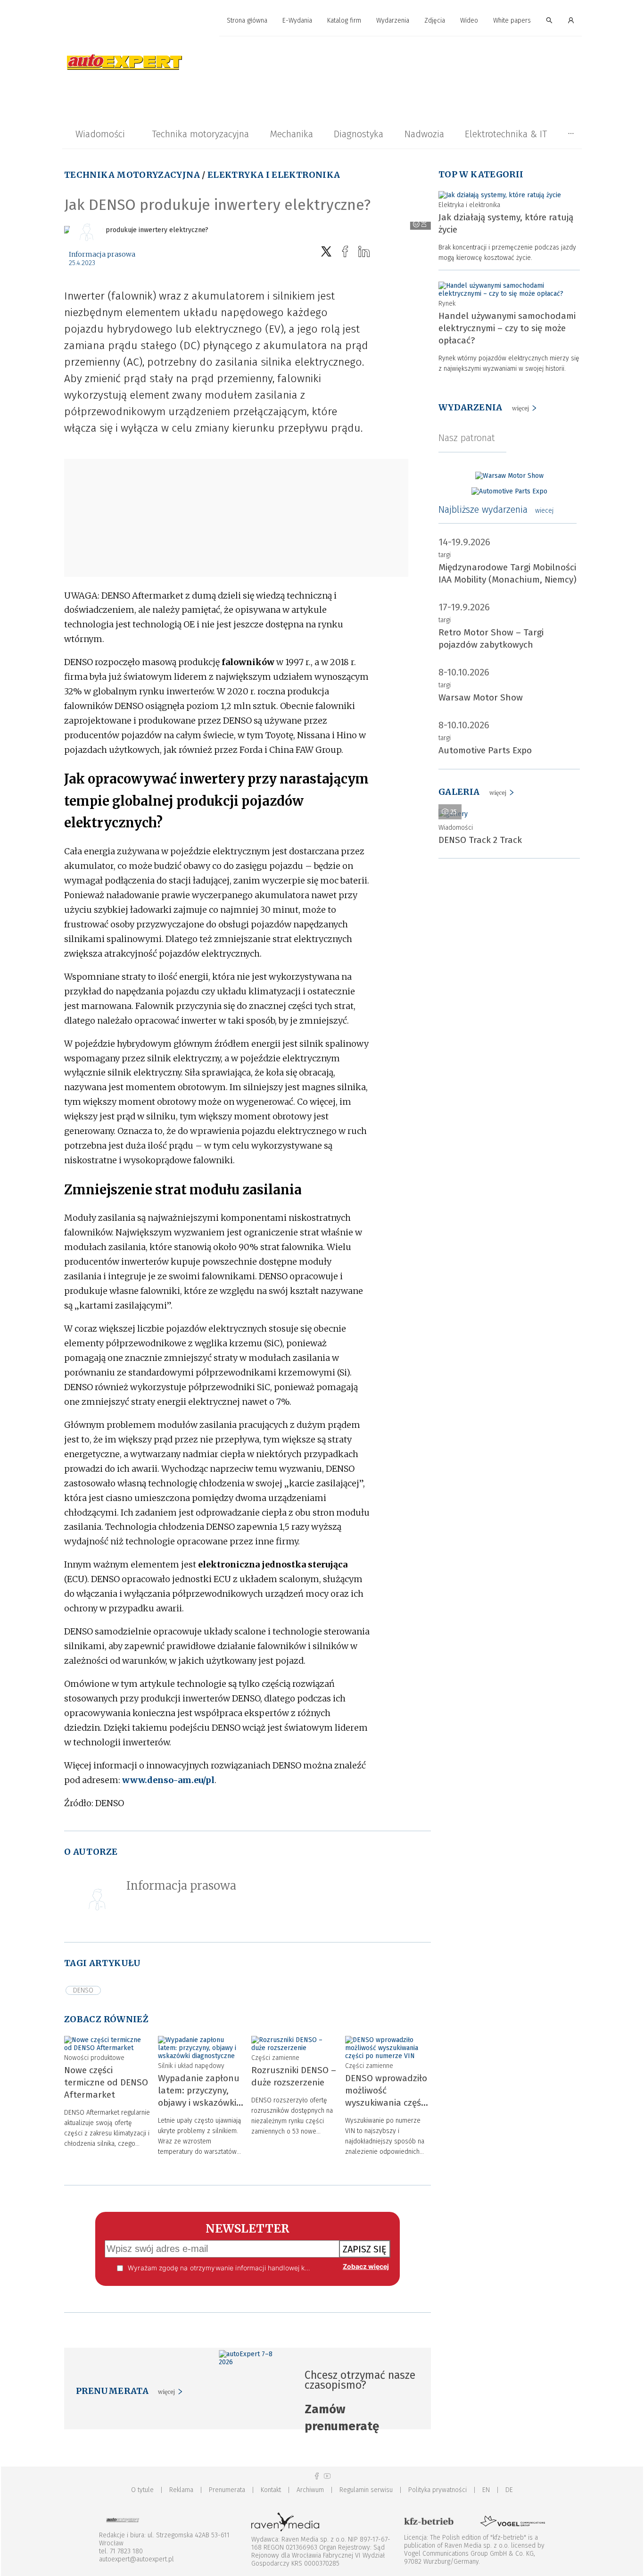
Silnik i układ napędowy (191, 2066)
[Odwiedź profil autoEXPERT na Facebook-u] (317, 2476)
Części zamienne (275, 2058)
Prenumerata (227, 2490)
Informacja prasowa (102, 254)
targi (445, 555)
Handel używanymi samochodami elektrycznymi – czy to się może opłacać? (507, 328)
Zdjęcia (435, 21)
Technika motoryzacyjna (200, 134)
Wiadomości (100, 134)
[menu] (322, 21)
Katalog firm (344, 21)
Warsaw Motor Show (481, 697)
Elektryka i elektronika (274, 175)
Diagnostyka (359, 134)
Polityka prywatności (438, 2490)
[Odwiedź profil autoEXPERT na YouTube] (327, 2476)
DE (509, 2490)
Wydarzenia (393, 21)
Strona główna (247, 21)
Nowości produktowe (94, 2058)
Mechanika (291, 134)
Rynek (447, 304)
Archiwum (310, 2490)
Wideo (469, 21)
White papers (512, 21)
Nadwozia (424, 134)
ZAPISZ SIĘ (365, 2249)
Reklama (181, 2490)
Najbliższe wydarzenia (496, 509)
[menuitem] (247, 21)
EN (486, 2490)
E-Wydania (297, 21)
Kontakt (271, 2490)
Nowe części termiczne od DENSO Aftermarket (106, 2082)
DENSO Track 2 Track (480, 840)
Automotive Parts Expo (485, 750)
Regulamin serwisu (366, 2490)
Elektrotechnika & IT (506, 134)
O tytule (142, 2490)
